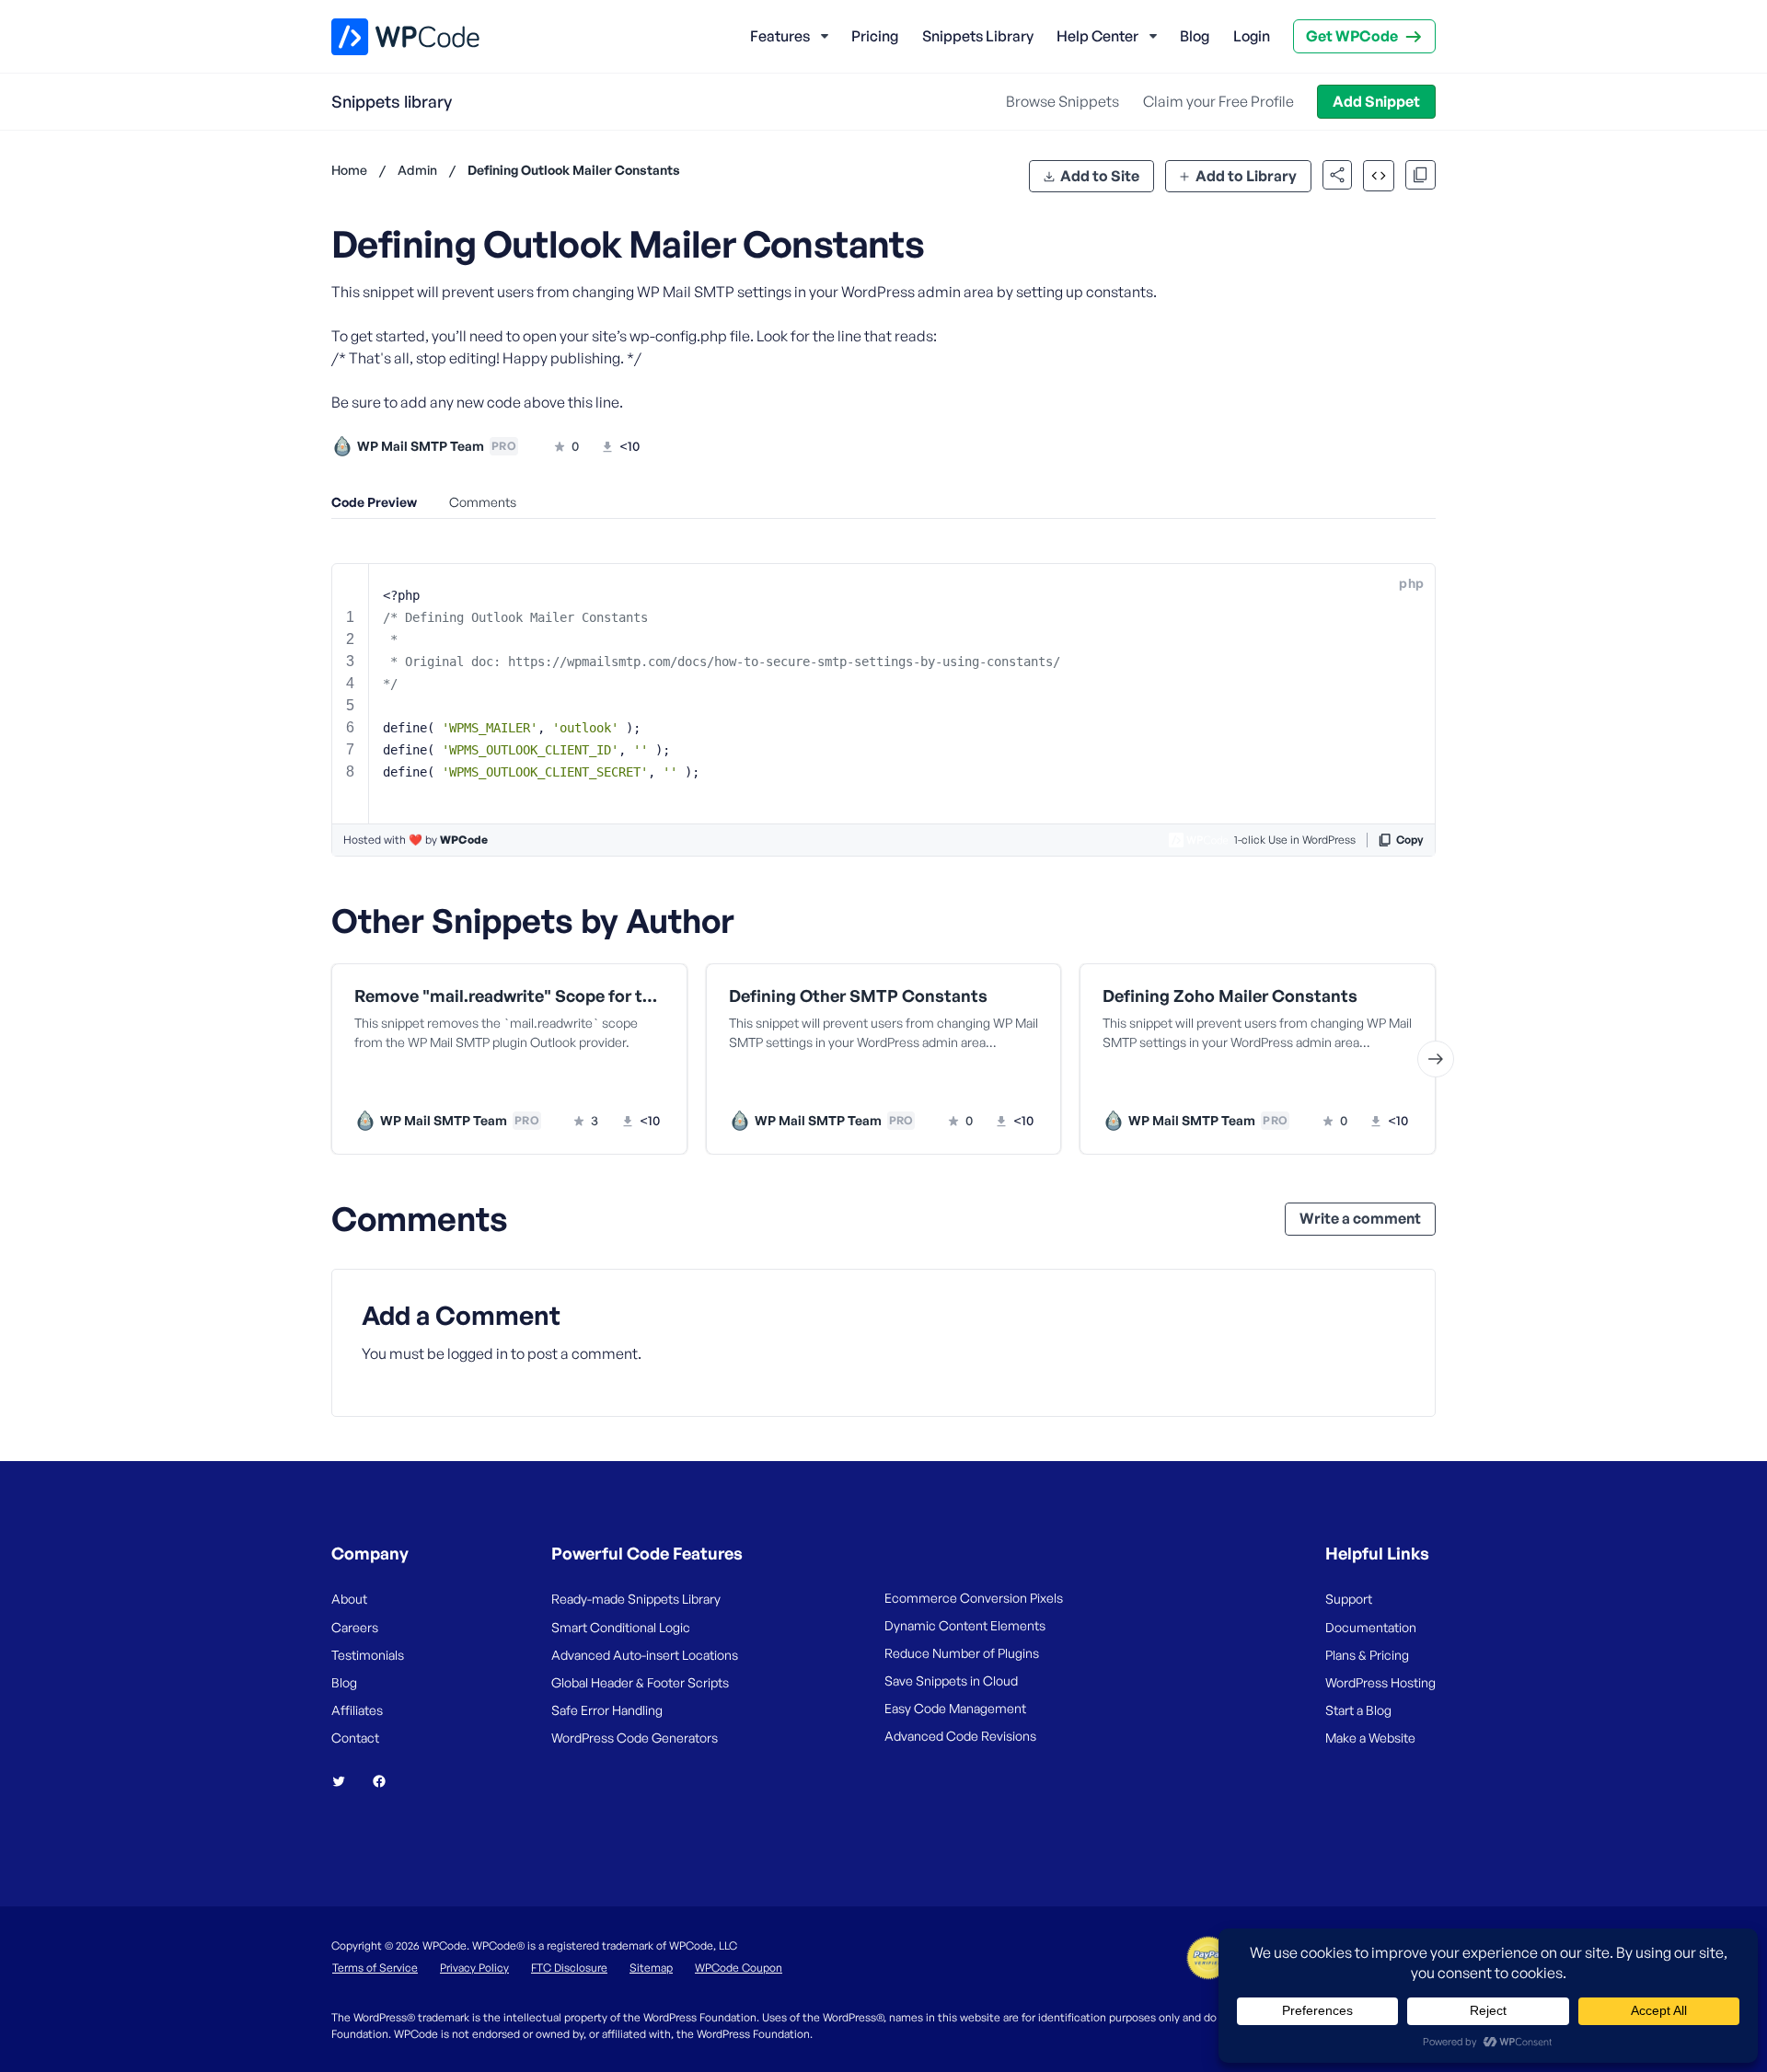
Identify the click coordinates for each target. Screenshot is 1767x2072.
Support (1349, 1599)
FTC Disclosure (569, 1968)
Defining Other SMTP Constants (858, 996)
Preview (439, 1083)
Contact (355, 1738)
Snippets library (392, 101)
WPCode (464, 840)
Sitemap (651, 1968)
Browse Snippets (1063, 101)
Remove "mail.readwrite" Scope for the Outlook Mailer (509, 996)
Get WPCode (1352, 36)
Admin (417, 170)
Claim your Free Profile (1218, 101)
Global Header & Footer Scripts (640, 1682)
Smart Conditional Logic (621, 1627)
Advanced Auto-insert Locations (645, 1655)
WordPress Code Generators (635, 1738)
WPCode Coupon (739, 1968)
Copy (1410, 840)
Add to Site (1100, 176)
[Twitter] (346, 1781)
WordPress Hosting (1380, 1682)
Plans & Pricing (1367, 1655)
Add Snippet (1376, 101)
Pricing (875, 36)
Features (780, 36)
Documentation (1371, 1627)
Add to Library (1246, 176)
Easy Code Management (955, 1708)
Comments (483, 502)
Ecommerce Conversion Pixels (974, 1598)
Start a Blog (1358, 1710)
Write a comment (1360, 1218)
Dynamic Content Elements (965, 1625)
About (349, 1599)
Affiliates (357, 1710)
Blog (1195, 36)
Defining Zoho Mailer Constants (1230, 996)
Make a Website (1370, 1738)
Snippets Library (978, 36)
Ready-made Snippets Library (636, 1599)
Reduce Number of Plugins (962, 1653)
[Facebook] (387, 1781)
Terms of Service (375, 1968)
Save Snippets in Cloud (951, 1681)
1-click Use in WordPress (1295, 840)
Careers (355, 1627)
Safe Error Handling (607, 1710)
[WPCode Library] (390, 37)
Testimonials (368, 1655)
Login (1252, 36)
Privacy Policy (474, 1968)
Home (349, 170)
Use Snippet (599, 1083)
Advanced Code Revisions (960, 1736)
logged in (478, 1353)
